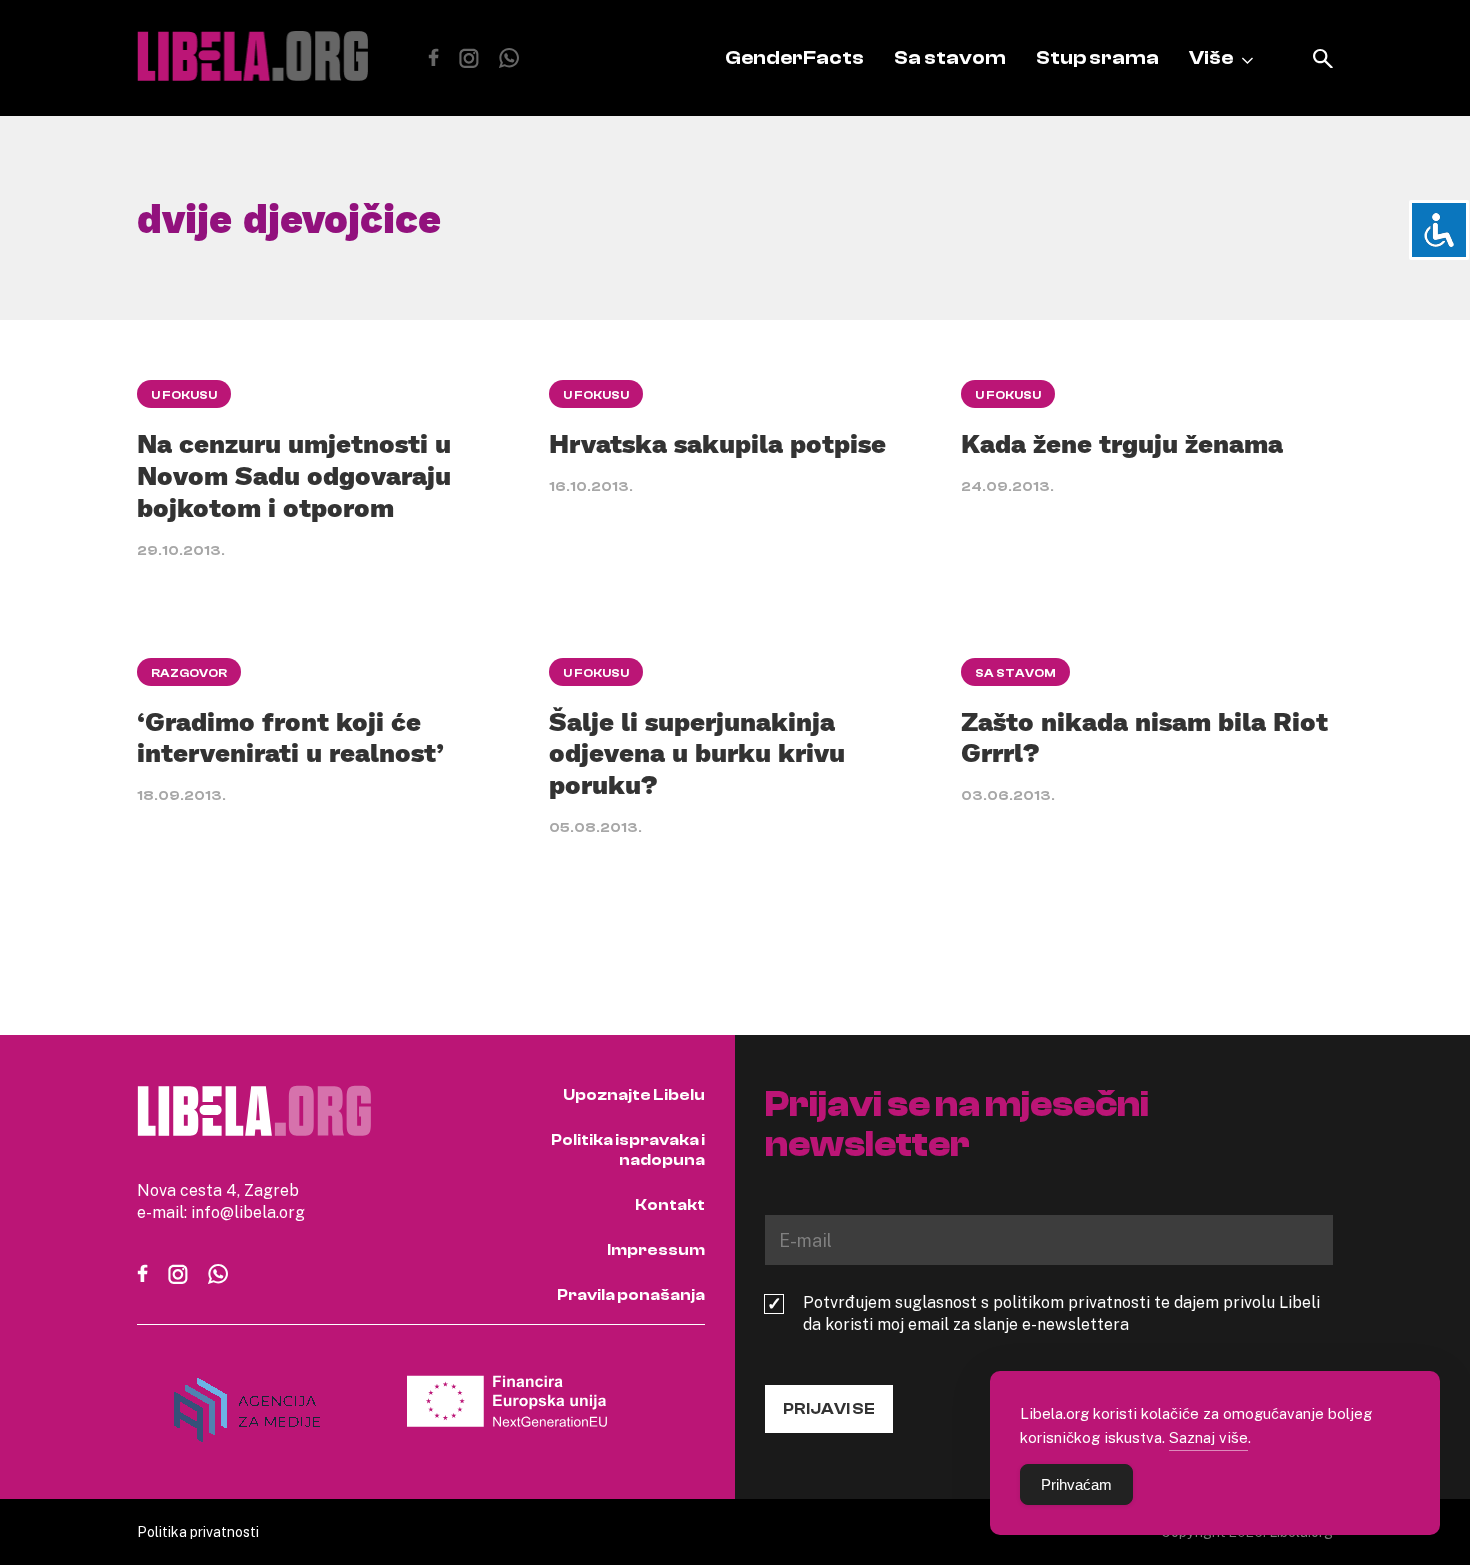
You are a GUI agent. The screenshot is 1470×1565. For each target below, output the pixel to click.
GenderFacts (794, 57)
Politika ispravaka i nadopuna (628, 1150)
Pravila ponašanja (631, 1295)
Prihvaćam (1076, 1484)
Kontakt (670, 1205)
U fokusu (184, 395)
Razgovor (189, 673)
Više (1211, 57)
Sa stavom (950, 57)
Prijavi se (829, 1409)
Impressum (656, 1250)
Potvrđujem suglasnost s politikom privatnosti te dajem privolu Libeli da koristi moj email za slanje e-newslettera (1061, 1313)
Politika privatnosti (198, 1531)
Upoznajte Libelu (634, 1095)
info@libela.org (248, 1212)
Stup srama (1097, 57)
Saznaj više (1208, 1437)
